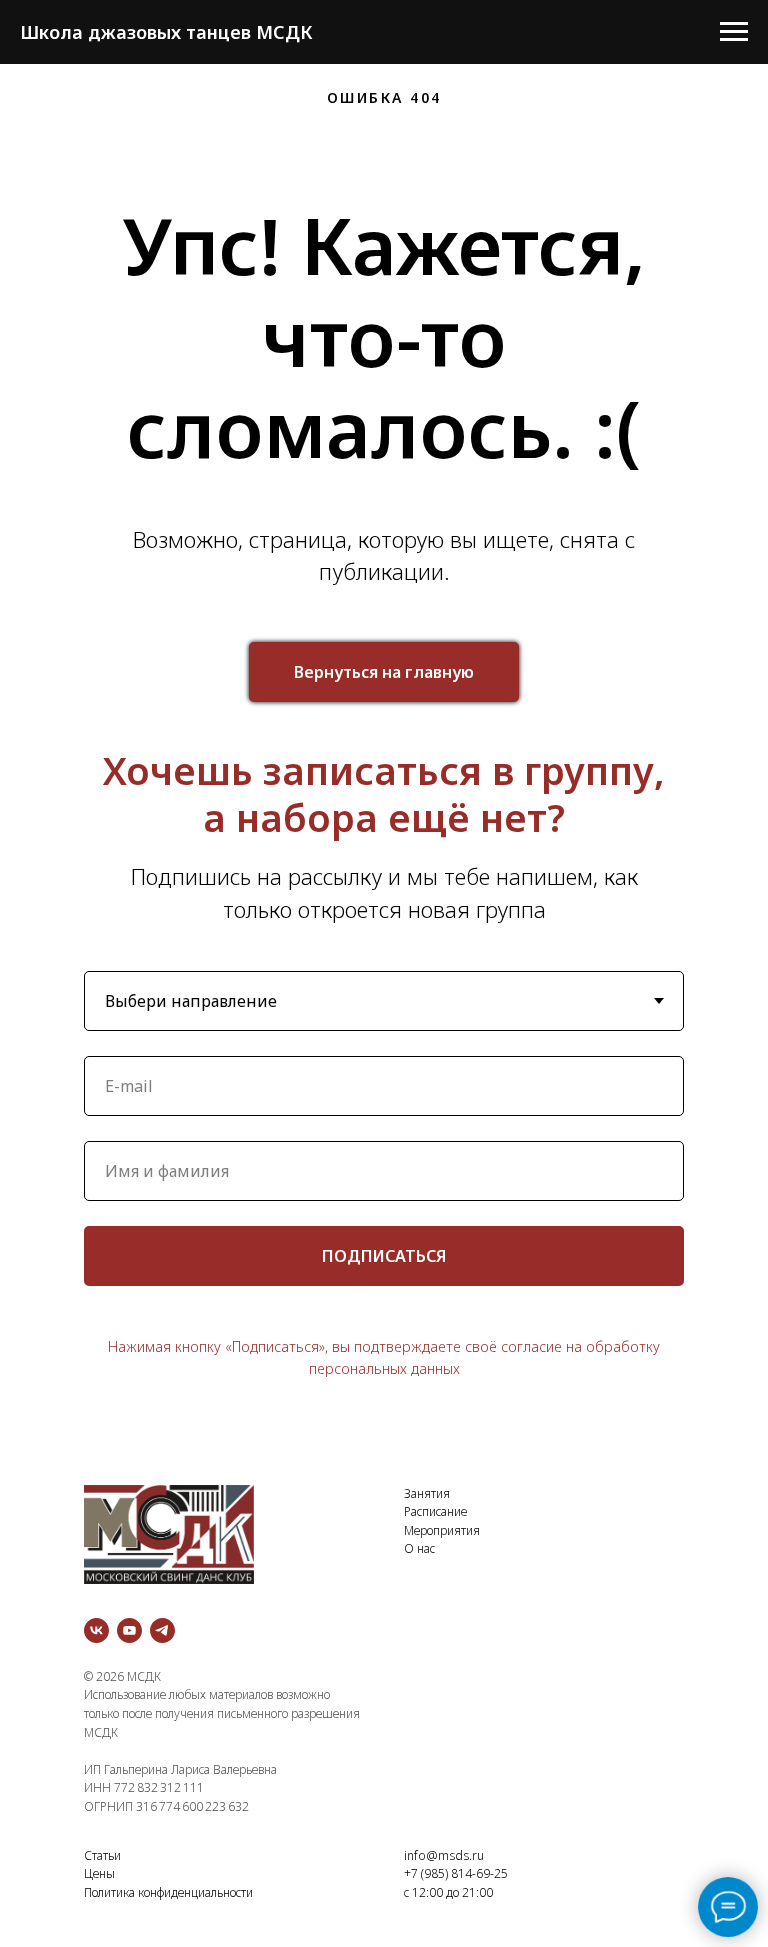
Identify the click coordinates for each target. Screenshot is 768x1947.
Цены (99, 1873)
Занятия (427, 1493)
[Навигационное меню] (734, 32)
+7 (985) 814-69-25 (456, 1873)
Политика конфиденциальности (168, 1892)
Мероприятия (442, 1530)
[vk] (96, 1630)
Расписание (435, 1511)
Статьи (102, 1855)
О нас (419, 1548)
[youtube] (129, 1630)
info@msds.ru (444, 1855)
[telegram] (162, 1630)
